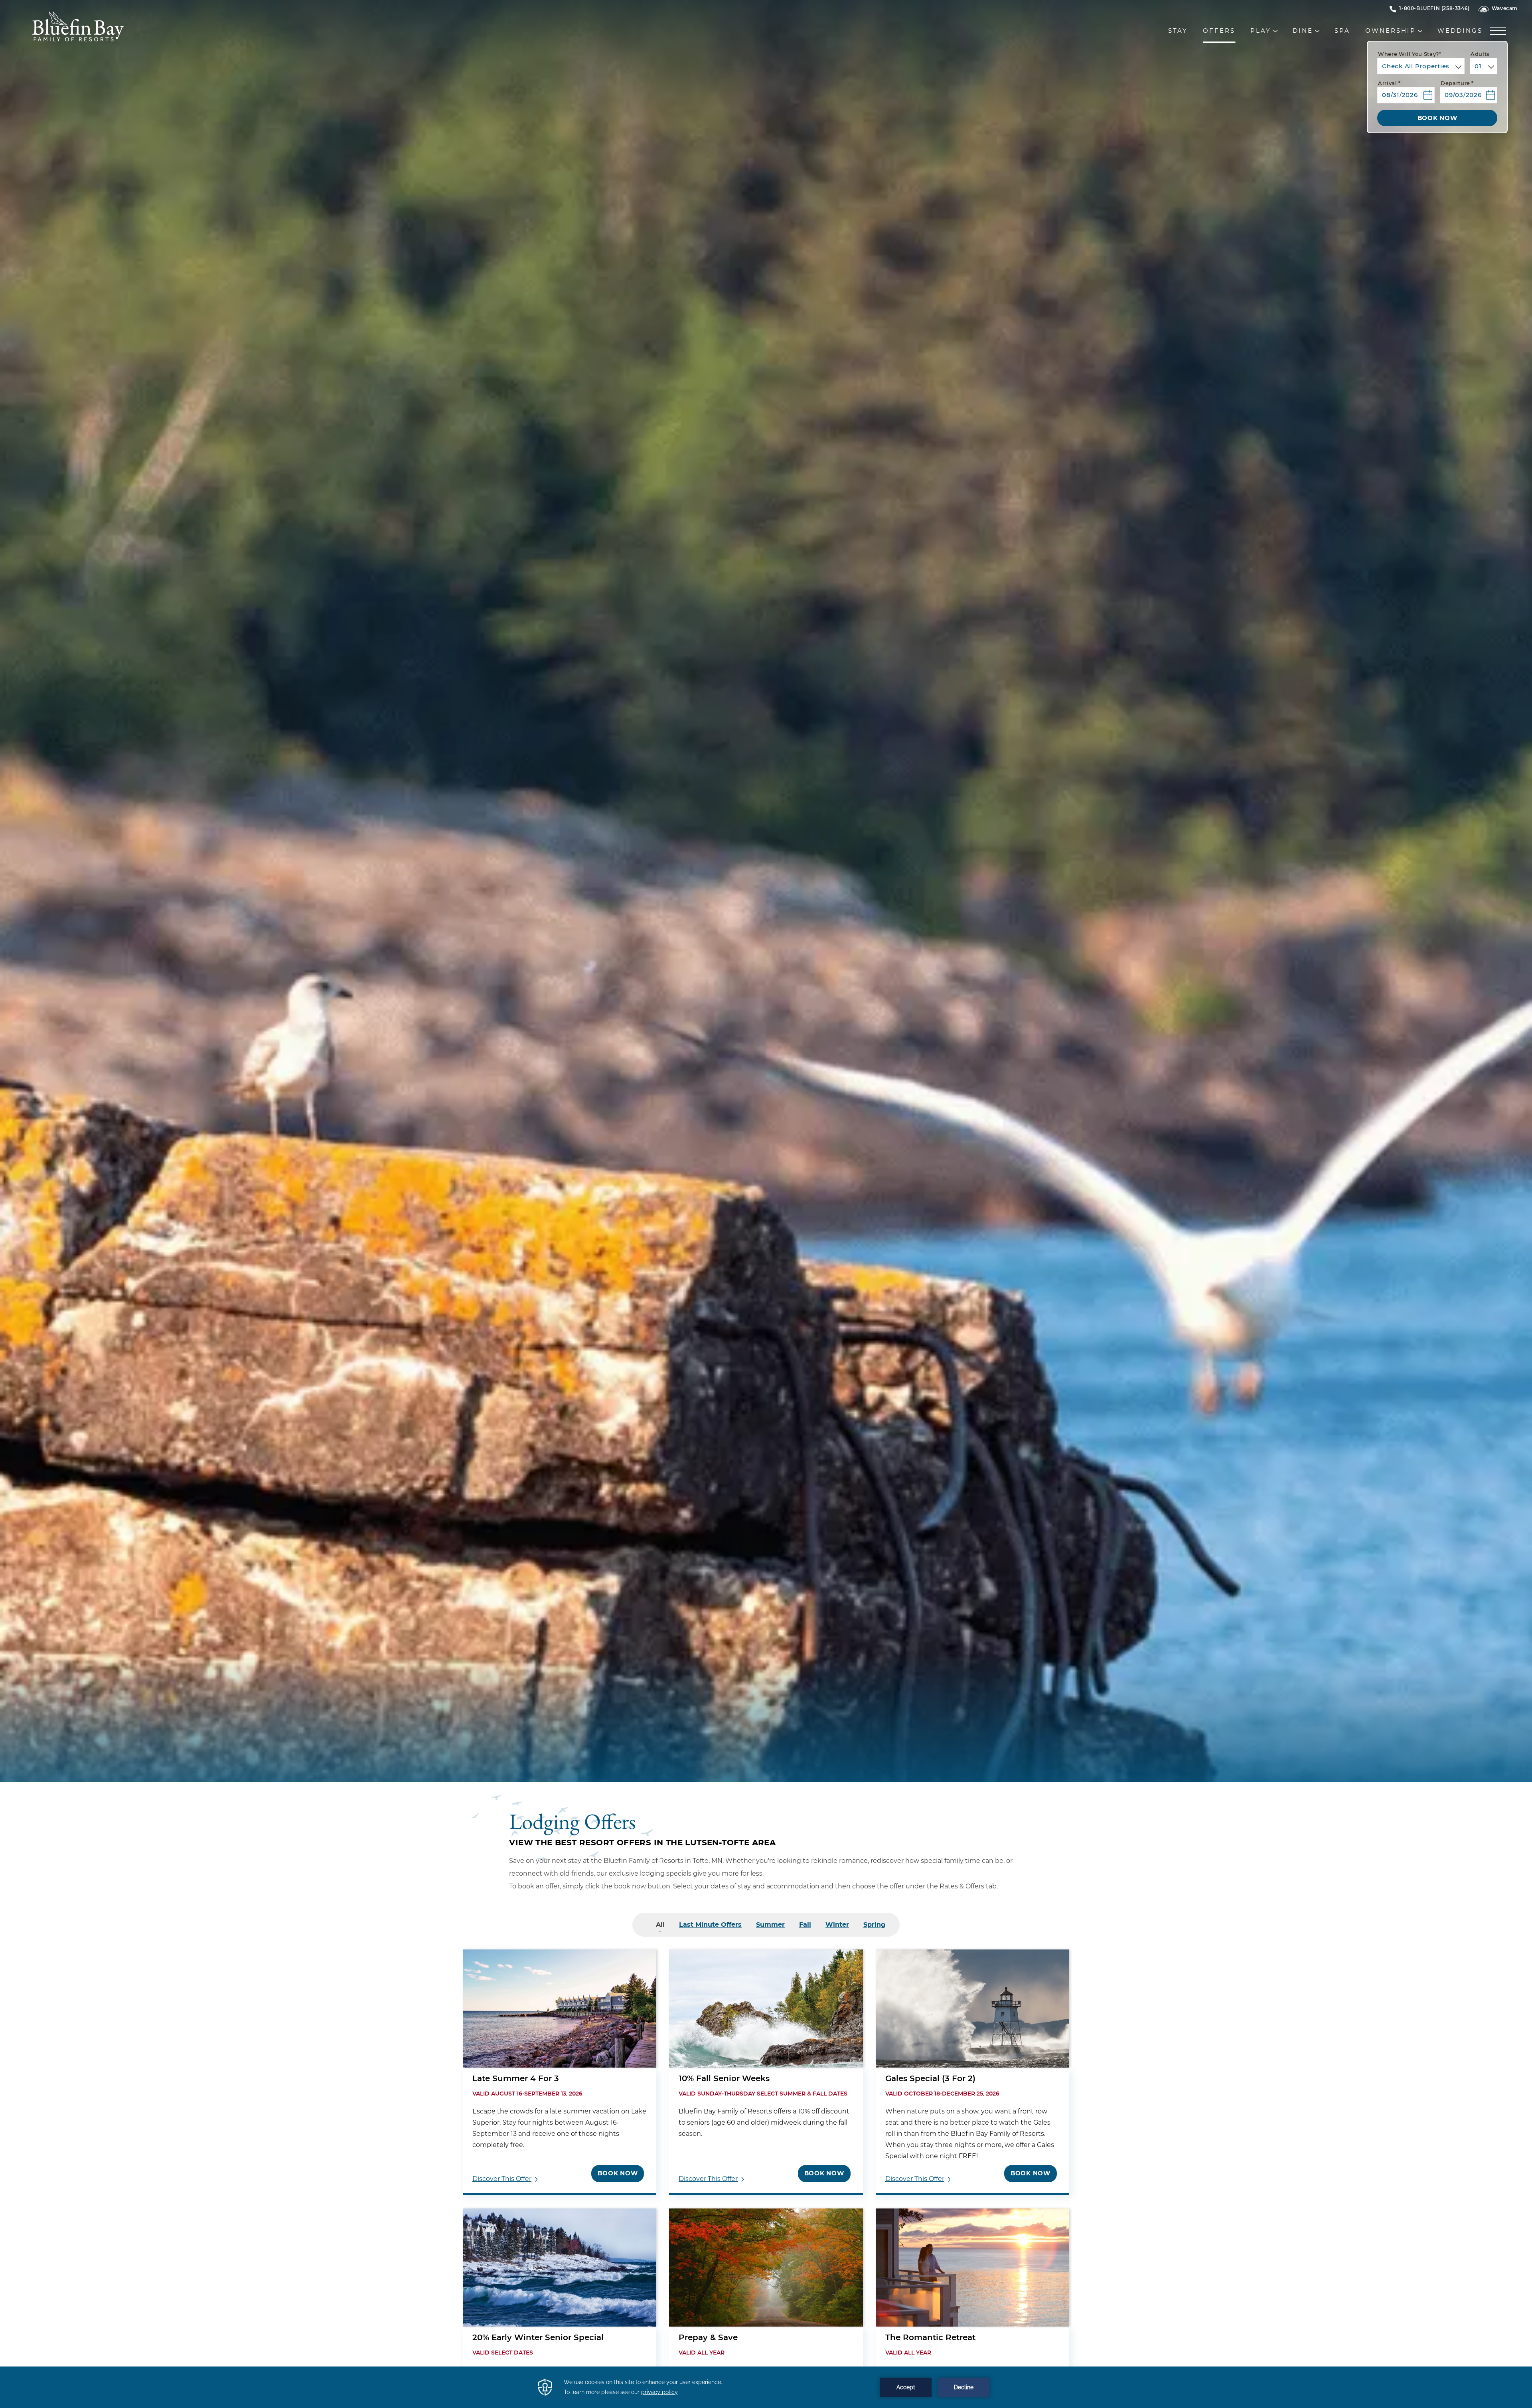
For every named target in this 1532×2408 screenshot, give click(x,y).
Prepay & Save (708, 2338)
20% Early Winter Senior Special (538, 2338)
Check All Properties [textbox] (1416, 66)
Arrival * (1389, 84)
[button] (1406, 92)
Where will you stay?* (1410, 54)
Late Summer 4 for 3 (516, 2079)
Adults (1480, 54)
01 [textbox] (1478, 66)
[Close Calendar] (1488, 110)
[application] (766, 2387)
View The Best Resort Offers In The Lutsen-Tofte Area (642, 1843)
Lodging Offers (573, 1820)
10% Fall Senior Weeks (724, 2079)
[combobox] (1421, 66)
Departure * (1457, 84)
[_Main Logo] (165, 32)
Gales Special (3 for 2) (930, 2079)
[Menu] (1500, 31)
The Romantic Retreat (930, 2338)
